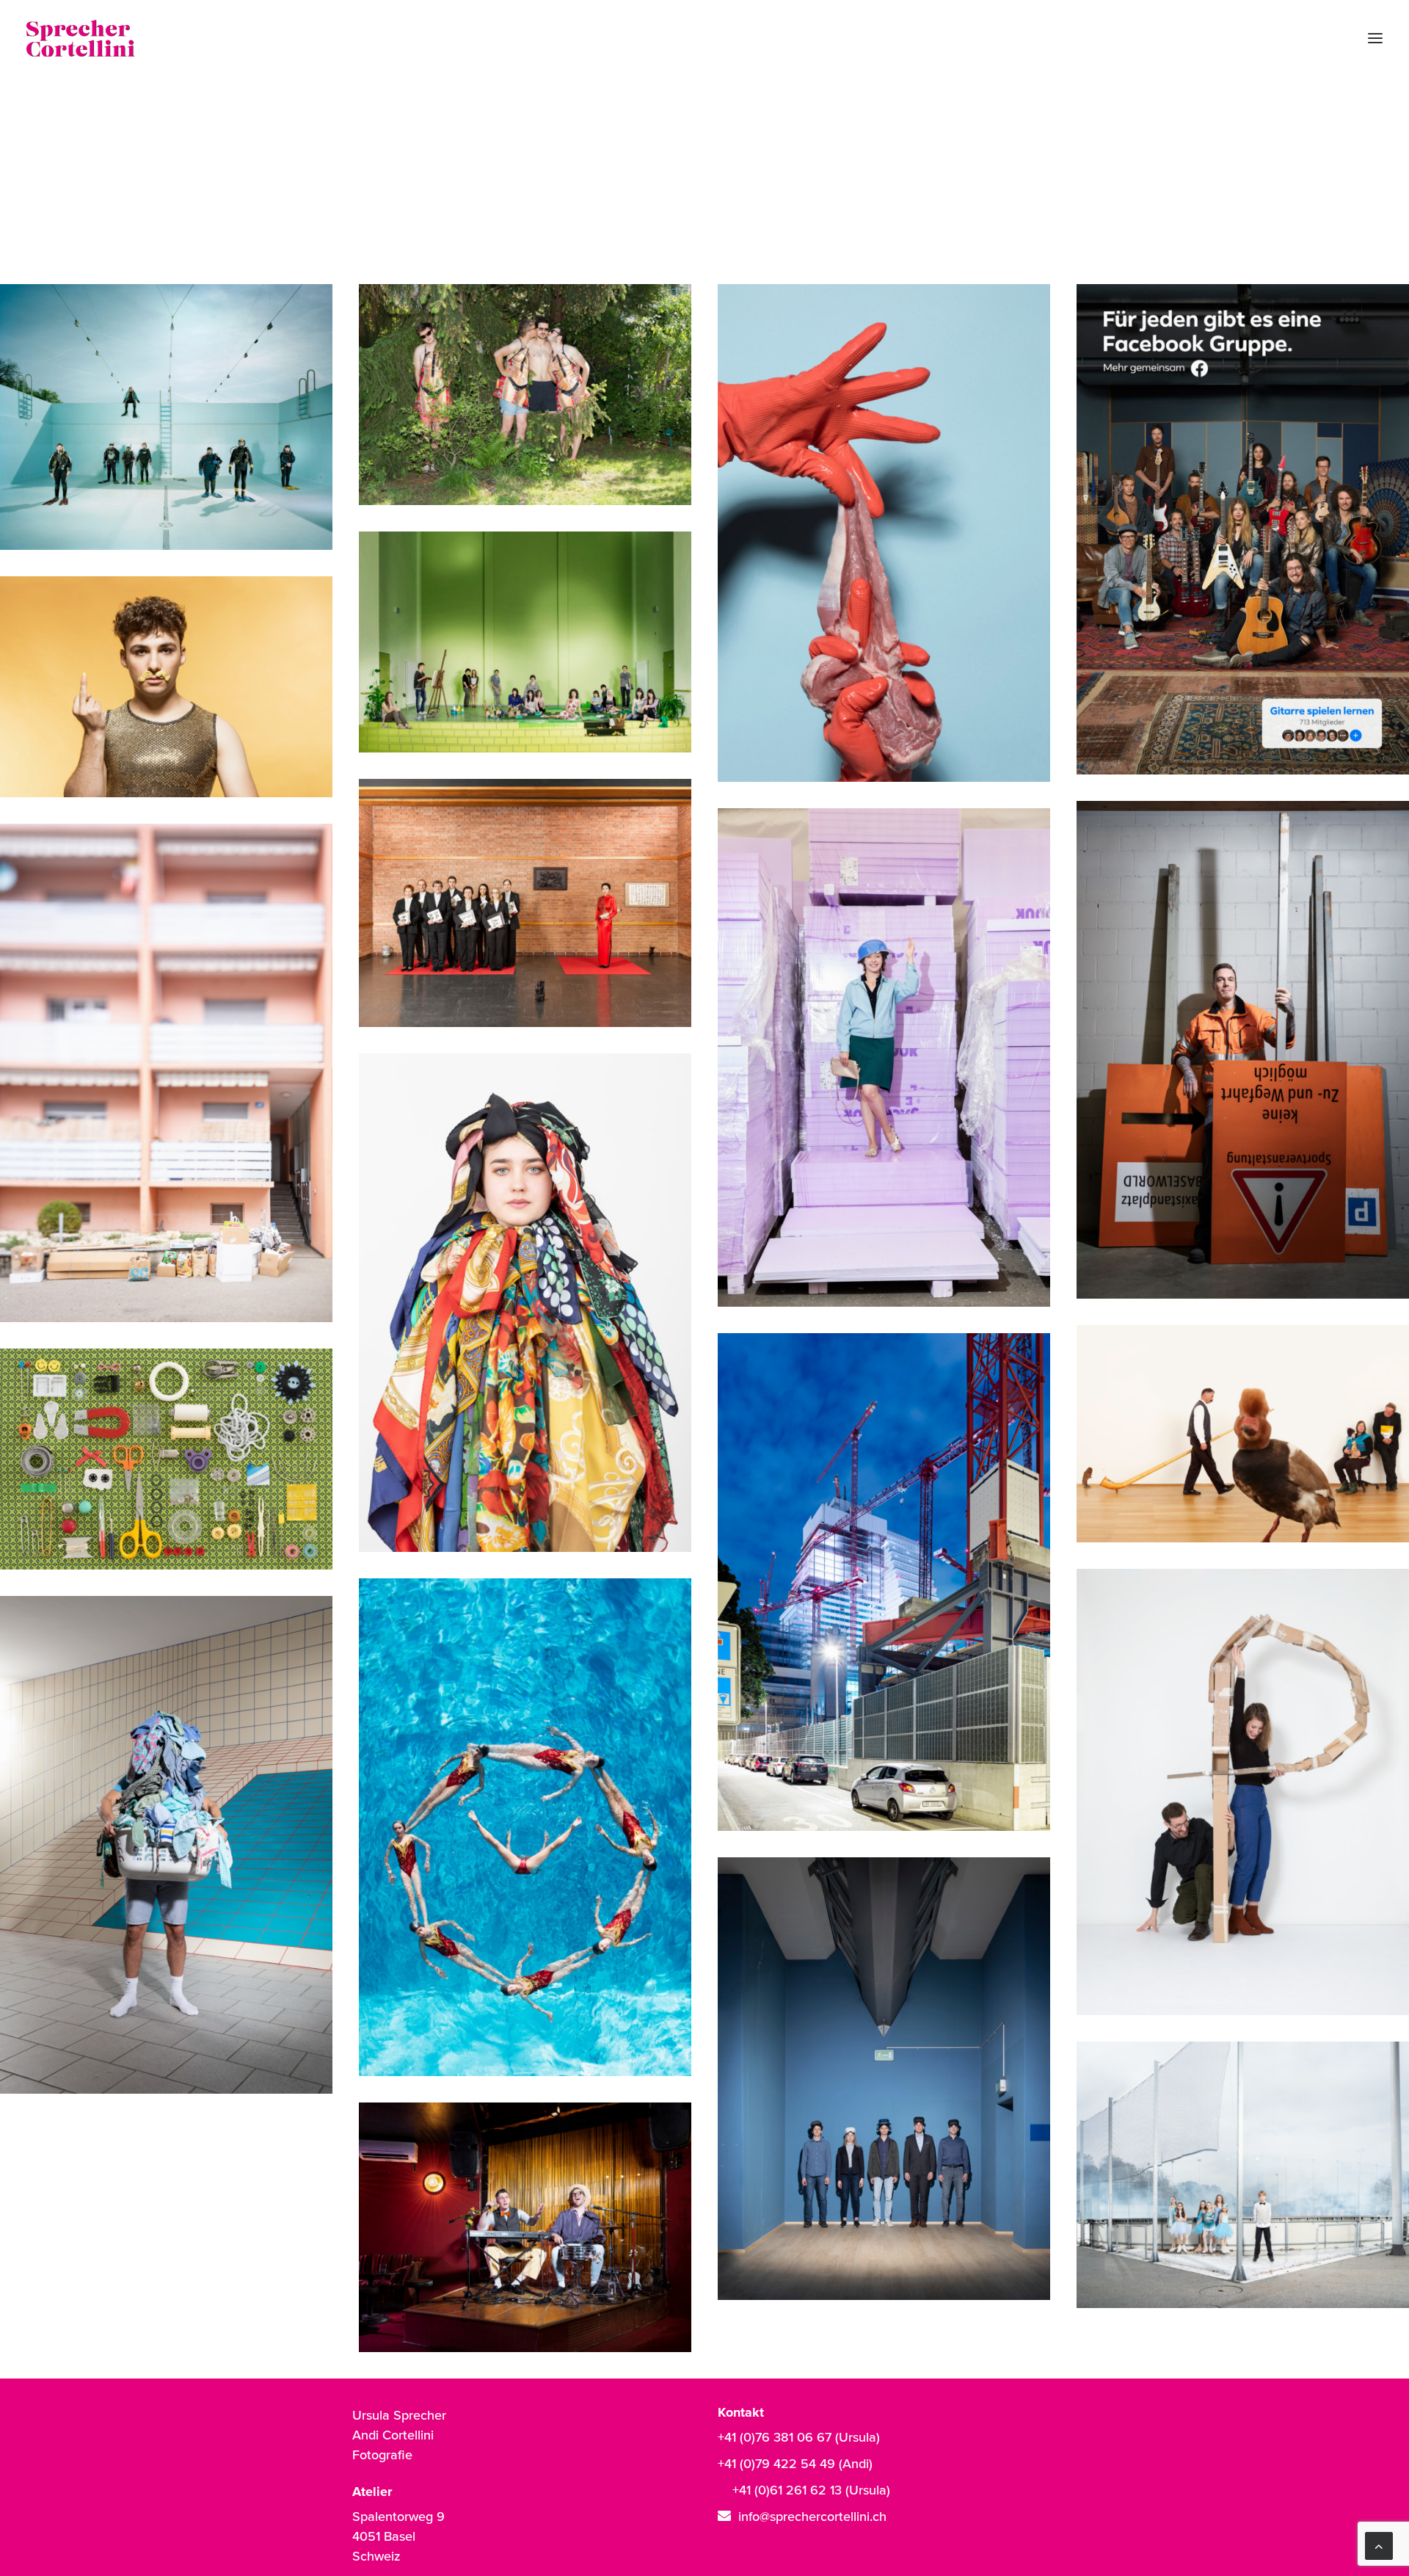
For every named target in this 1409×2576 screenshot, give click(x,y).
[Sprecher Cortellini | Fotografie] (81, 38)
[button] (1375, 38)
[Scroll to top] (1379, 2544)
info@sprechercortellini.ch (812, 2516)
